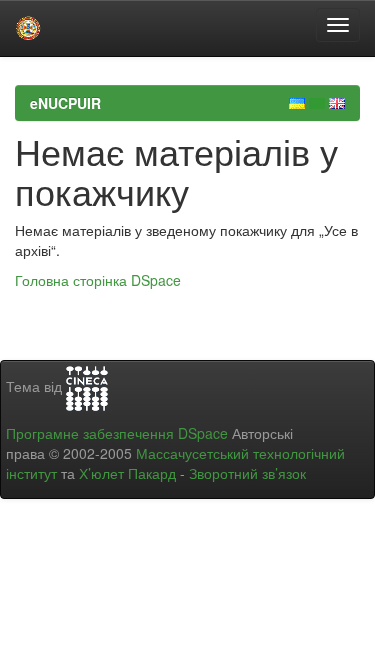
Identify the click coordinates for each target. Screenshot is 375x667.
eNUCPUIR (65, 103)
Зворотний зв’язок (247, 473)
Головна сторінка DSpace (98, 280)
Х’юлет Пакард (127, 473)
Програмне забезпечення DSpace (117, 433)
